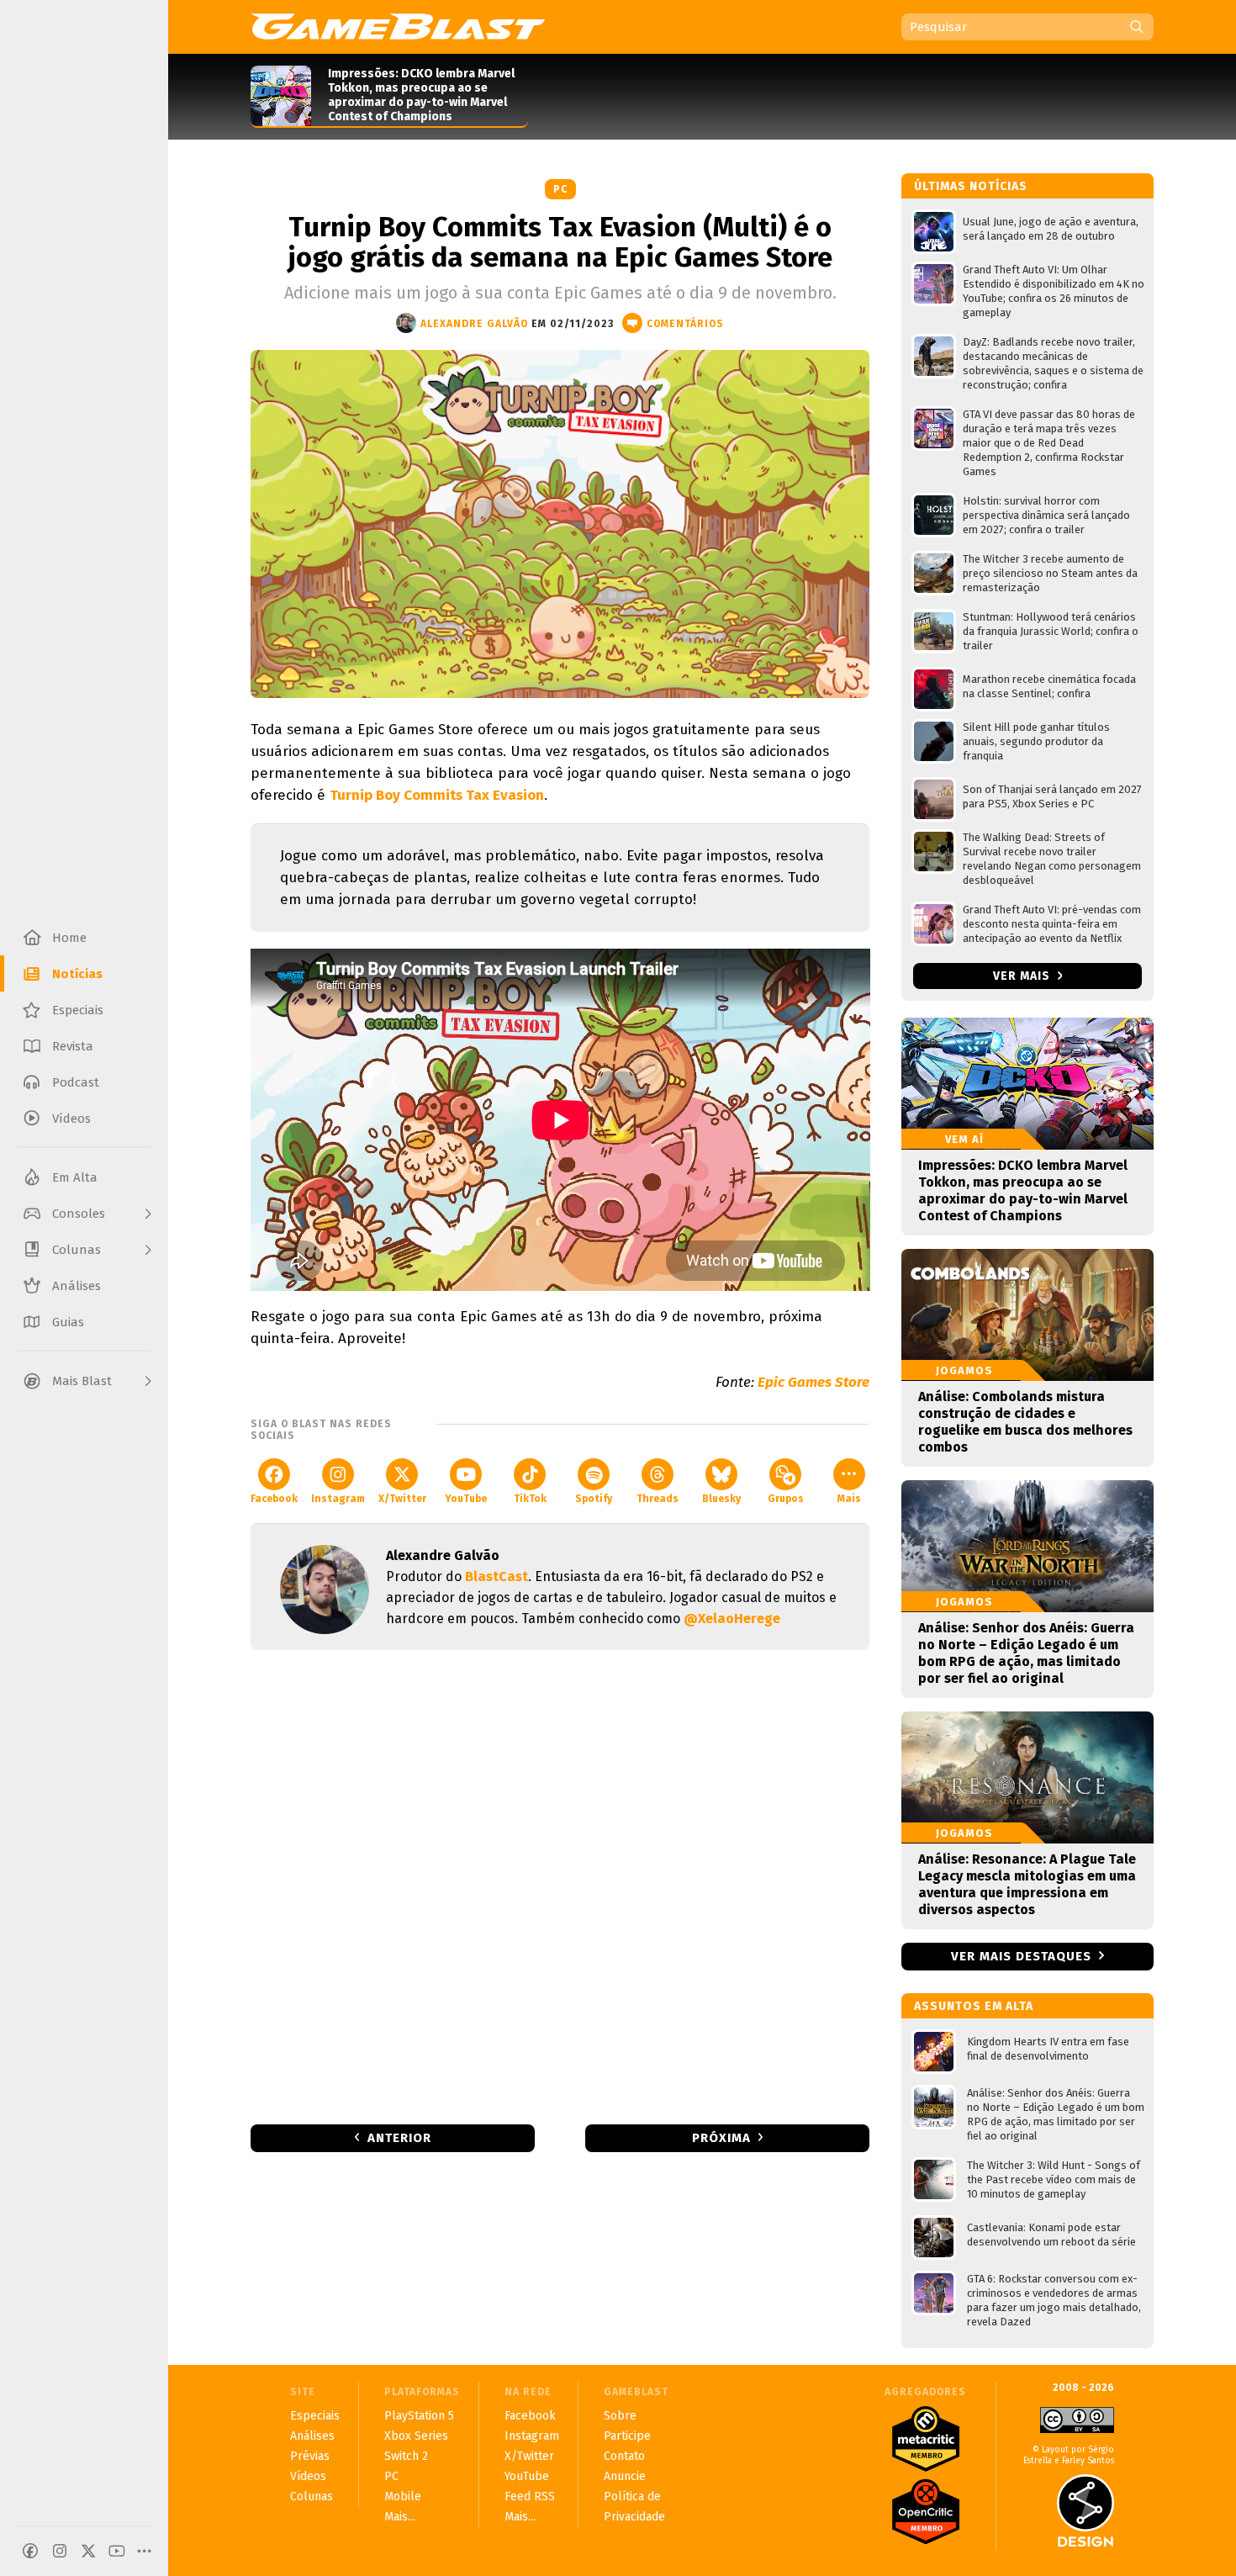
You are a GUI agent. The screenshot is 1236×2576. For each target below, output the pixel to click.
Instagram (338, 1499)
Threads (658, 1499)
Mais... (400, 2517)
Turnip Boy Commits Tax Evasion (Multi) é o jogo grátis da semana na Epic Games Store (560, 242)
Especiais (315, 2416)
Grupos (786, 1499)
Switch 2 (406, 2456)
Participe (627, 2436)
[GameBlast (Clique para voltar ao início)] (398, 26)
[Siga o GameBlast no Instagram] (60, 2551)
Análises (312, 2436)
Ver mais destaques (1021, 1956)
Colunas (312, 2497)
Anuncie (625, 2476)
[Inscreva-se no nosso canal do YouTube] (117, 2551)
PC (560, 189)
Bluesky (721, 1499)
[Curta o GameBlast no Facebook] (30, 2551)
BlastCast (497, 1576)
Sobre (620, 2416)
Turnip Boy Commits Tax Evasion (437, 795)
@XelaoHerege (732, 1619)
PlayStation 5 (419, 2416)
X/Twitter (402, 1499)
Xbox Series (416, 2436)
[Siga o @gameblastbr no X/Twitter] (88, 2551)
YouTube (466, 1499)
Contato (624, 2456)
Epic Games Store (813, 1382)
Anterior (399, 2138)
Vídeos (308, 2476)
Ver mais (1023, 976)
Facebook (274, 1499)
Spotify (594, 1499)
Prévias (310, 2456)
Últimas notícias (971, 186)
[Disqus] (560, 1886)
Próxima (721, 2138)
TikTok (530, 1499)
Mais (849, 1499)
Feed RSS (530, 2497)
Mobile (403, 2497)
